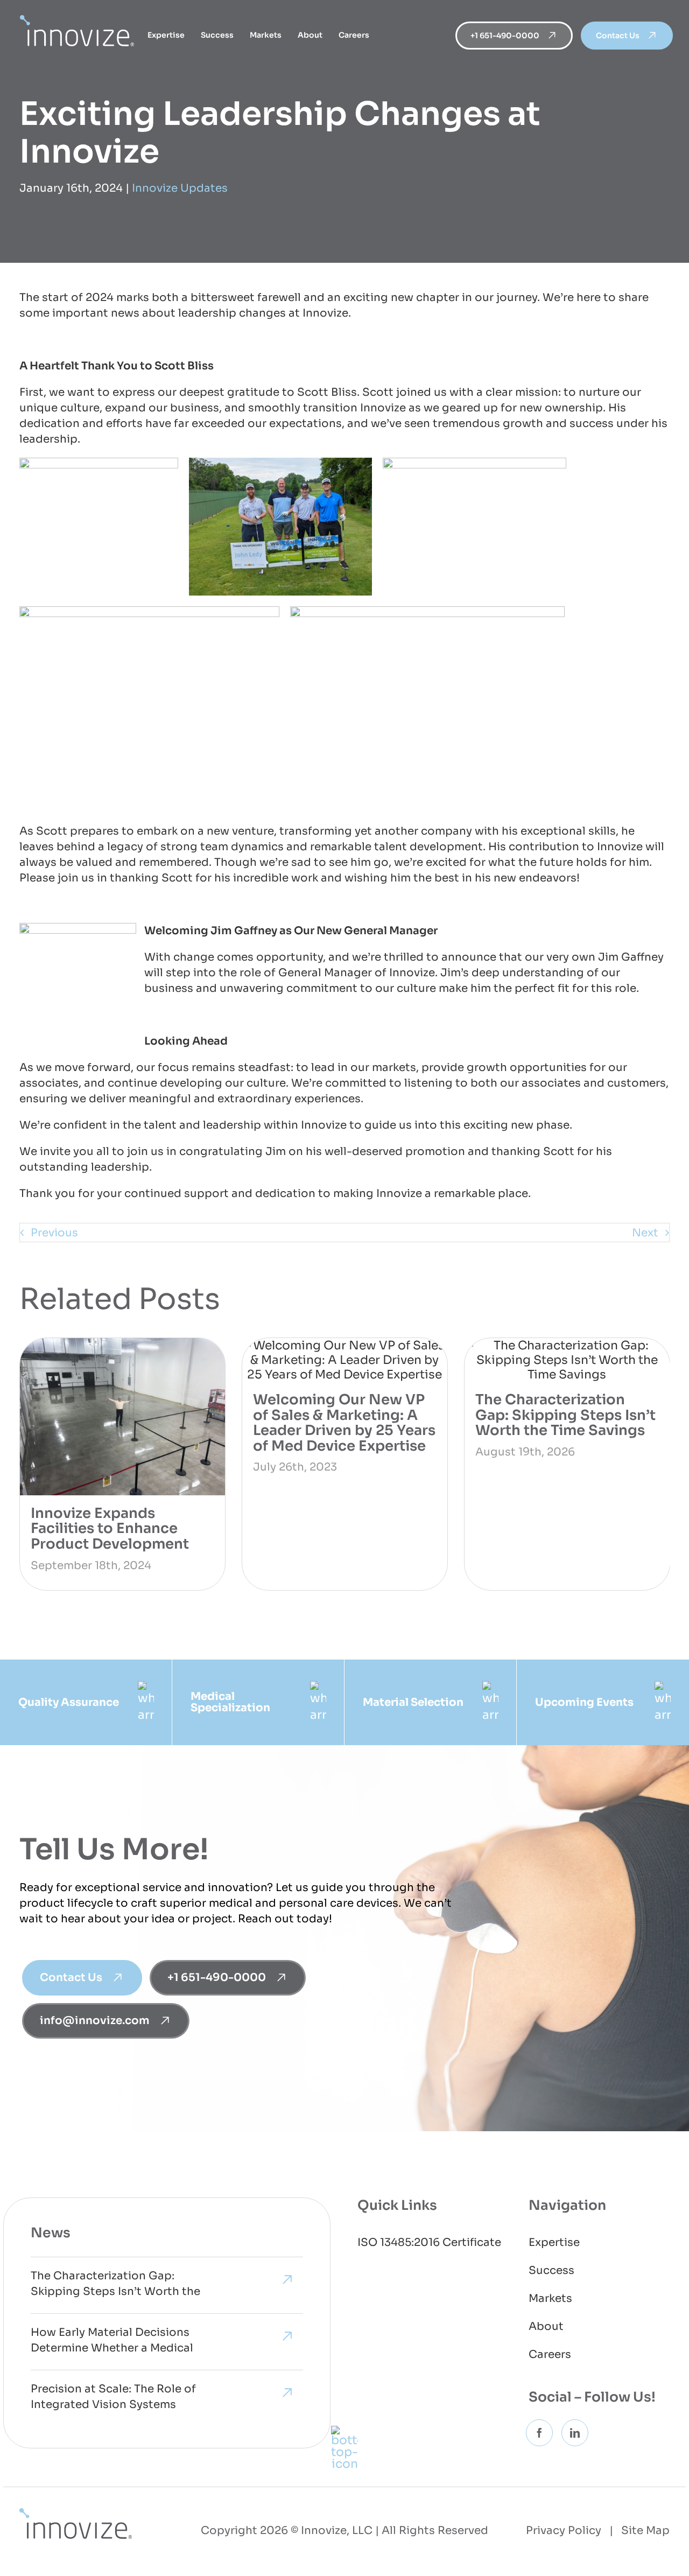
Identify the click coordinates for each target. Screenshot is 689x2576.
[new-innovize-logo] (76, 2514)
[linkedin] (575, 2433)
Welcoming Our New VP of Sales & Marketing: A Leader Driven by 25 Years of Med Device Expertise (344, 1423)
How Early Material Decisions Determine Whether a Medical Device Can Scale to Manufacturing (112, 2342)
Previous (54, 1233)
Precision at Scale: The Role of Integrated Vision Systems (113, 2397)
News (51, 2233)
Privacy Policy (564, 2530)
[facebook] (539, 2433)
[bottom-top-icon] (344, 2431)
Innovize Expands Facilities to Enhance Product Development (110, 1529)
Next (645, 1233)
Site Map (645, 2530)
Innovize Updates (180, 188)
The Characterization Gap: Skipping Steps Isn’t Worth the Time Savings (565, 1415)
